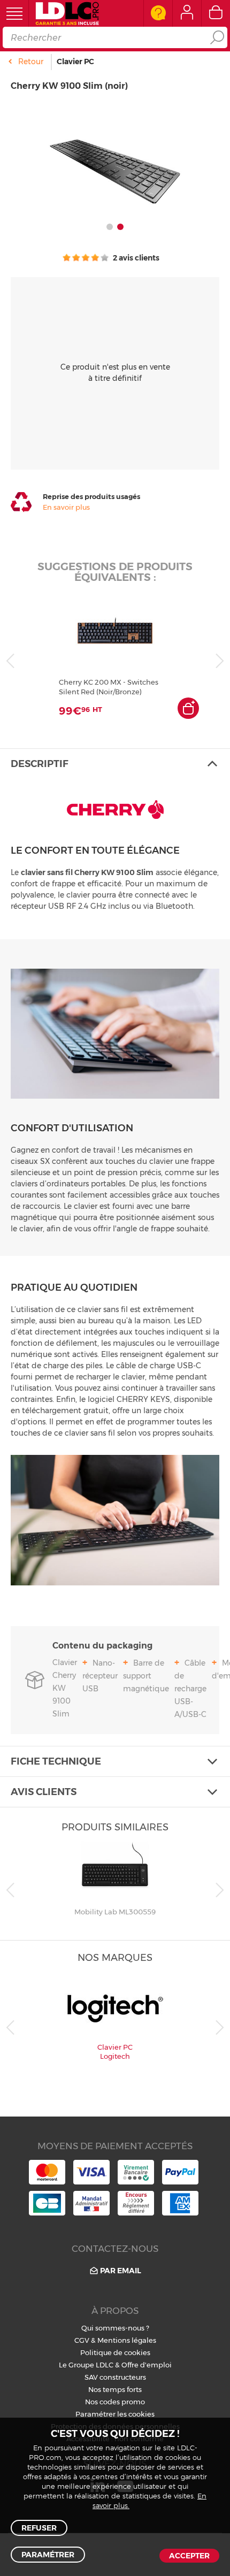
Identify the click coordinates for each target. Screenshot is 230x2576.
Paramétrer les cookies (115, 2414)
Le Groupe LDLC (86, 2365)
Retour (31, 62)
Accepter (189, 2556)
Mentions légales (127, 2340)
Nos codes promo (115, 2402)
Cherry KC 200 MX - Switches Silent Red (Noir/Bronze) (109, 687)
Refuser (39, 2528)
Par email (121, 2271)
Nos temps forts (115, 2389)
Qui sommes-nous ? (115, 2328)
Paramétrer (48, 2555)
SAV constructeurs (115, 2377)
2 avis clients (135, 258)
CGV (82, 2340)
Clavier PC (75, 62)
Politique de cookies (115, 2352)
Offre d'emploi (147, 2365)
